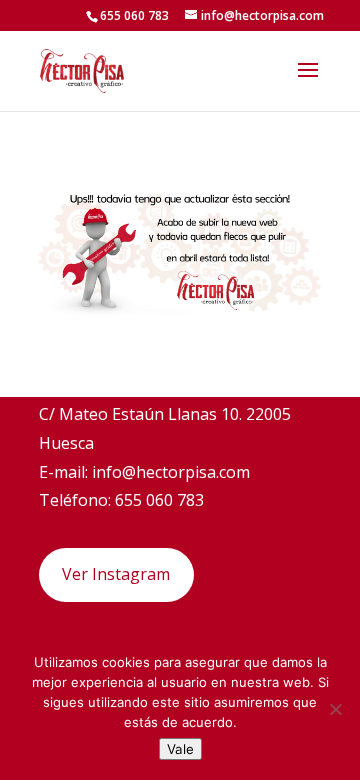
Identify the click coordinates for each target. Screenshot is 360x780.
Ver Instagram (116, 574)
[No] (335, 709)
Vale (180, 749)
